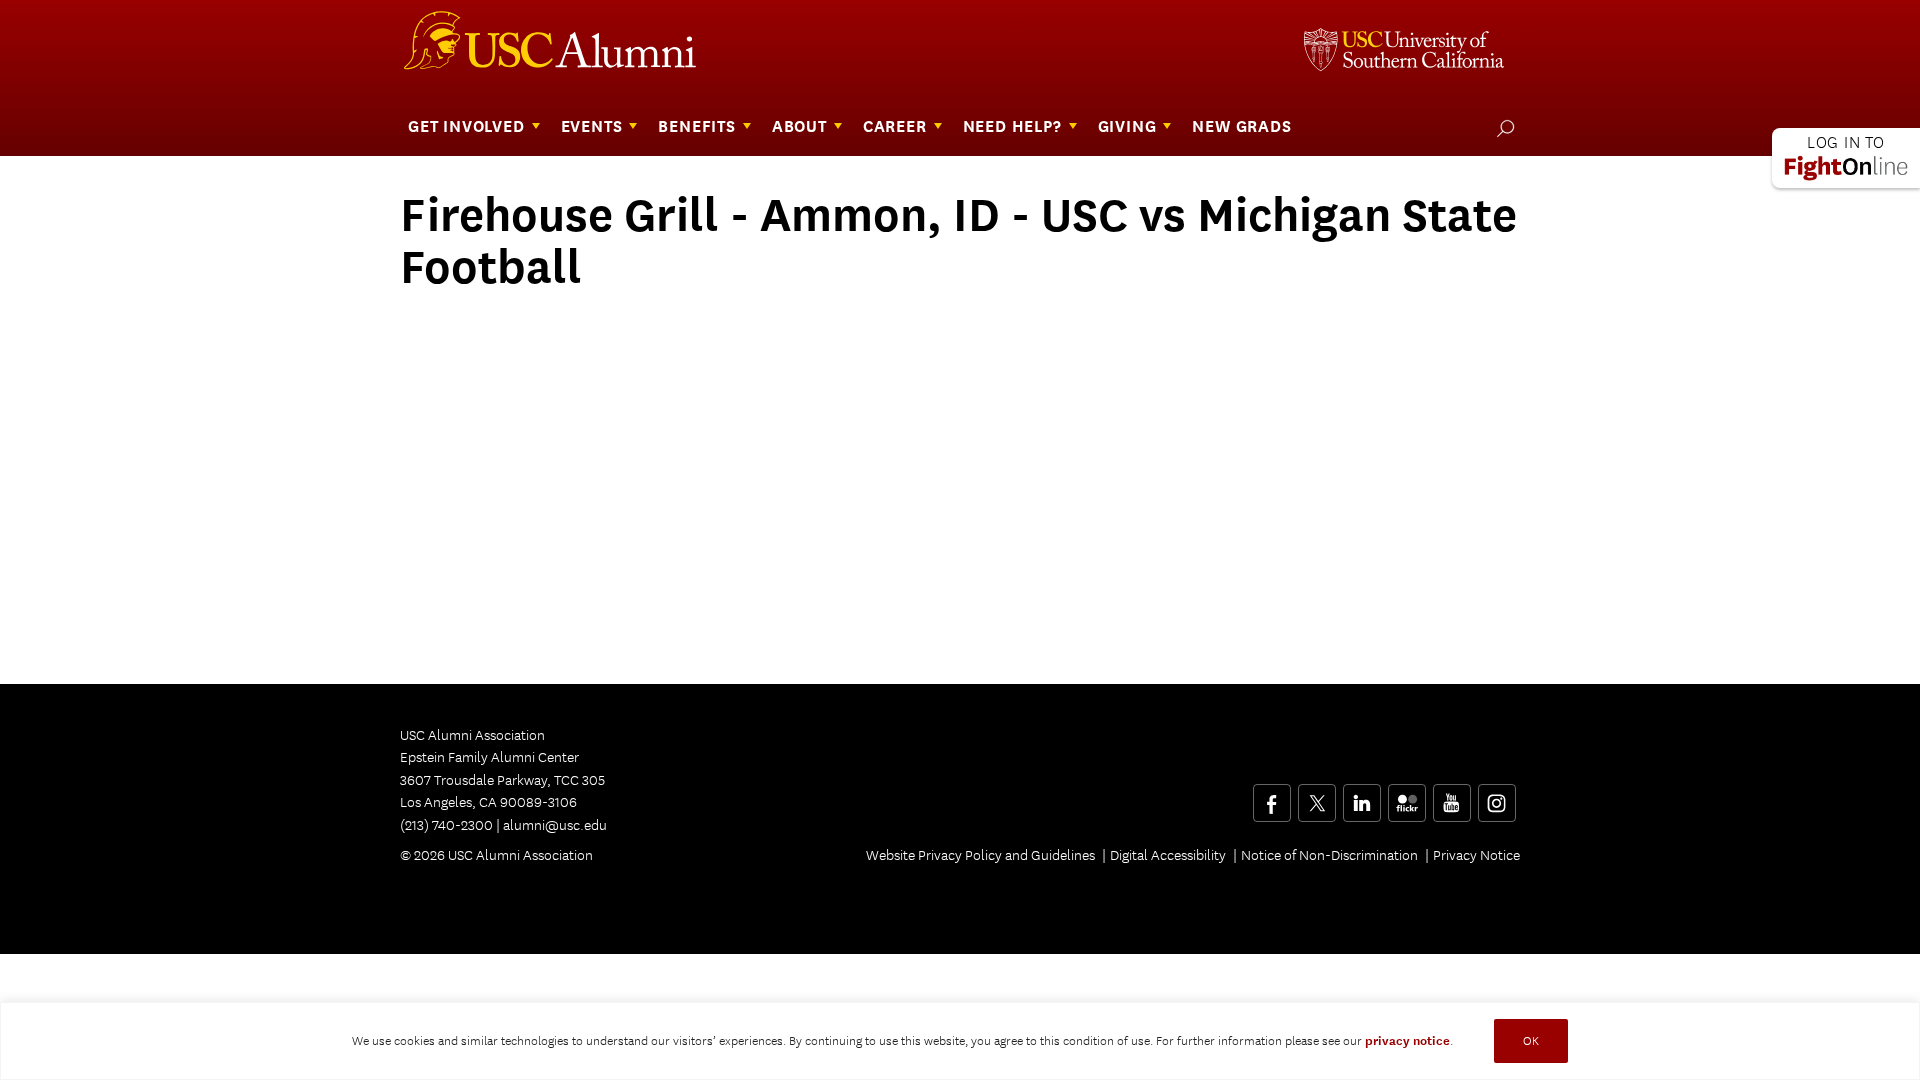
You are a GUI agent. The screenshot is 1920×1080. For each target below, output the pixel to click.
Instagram (1496, 796)
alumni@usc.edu (555, 825)
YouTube (1451, 796)
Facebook (1271, 796)
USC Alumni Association (562, 48)
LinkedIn (1361, 796)
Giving (1127, 126)
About (799, 126)
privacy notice (1407, 1041)
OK (1531, 1040)
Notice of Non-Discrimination (1329, 855)
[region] (960, 1041)
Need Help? (1012, 126)
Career (895, 126)
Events (592, 126)
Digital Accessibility (1168, 855)
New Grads (1241, 126)
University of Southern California (1404, 52)
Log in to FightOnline (1846, 158)
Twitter (1316, 796)
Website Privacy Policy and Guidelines (980, 855)
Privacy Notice (1476, 855)
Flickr (1408, 796)
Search (1501, 128)
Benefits (696, 126)
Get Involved (466, 126)
